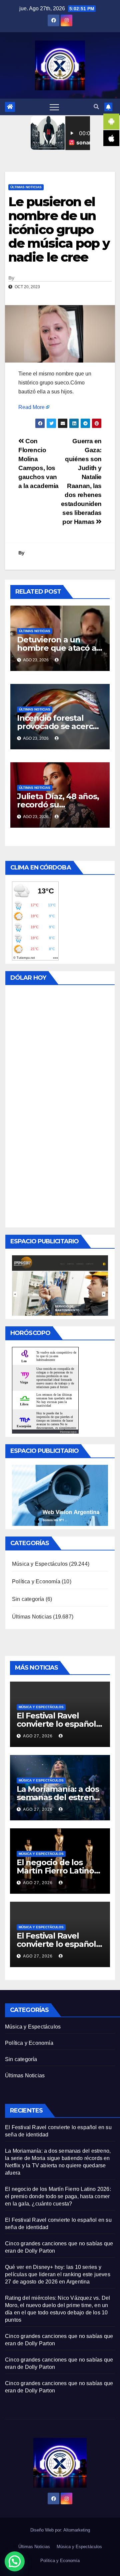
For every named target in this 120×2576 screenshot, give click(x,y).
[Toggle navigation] (54, 107)
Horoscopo (68, 1432)
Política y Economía (36, 1581)
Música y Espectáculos (40, 1564)
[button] (96, 107)
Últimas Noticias (26, 187)
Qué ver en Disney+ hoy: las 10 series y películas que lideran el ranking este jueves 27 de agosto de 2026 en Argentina (58, 2274)
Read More (31, 407)
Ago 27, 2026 (38, 1736)
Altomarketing (77, 2530)
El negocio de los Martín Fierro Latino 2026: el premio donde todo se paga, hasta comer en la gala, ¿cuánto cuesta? (58, 2196)
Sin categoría (28, 1599)
